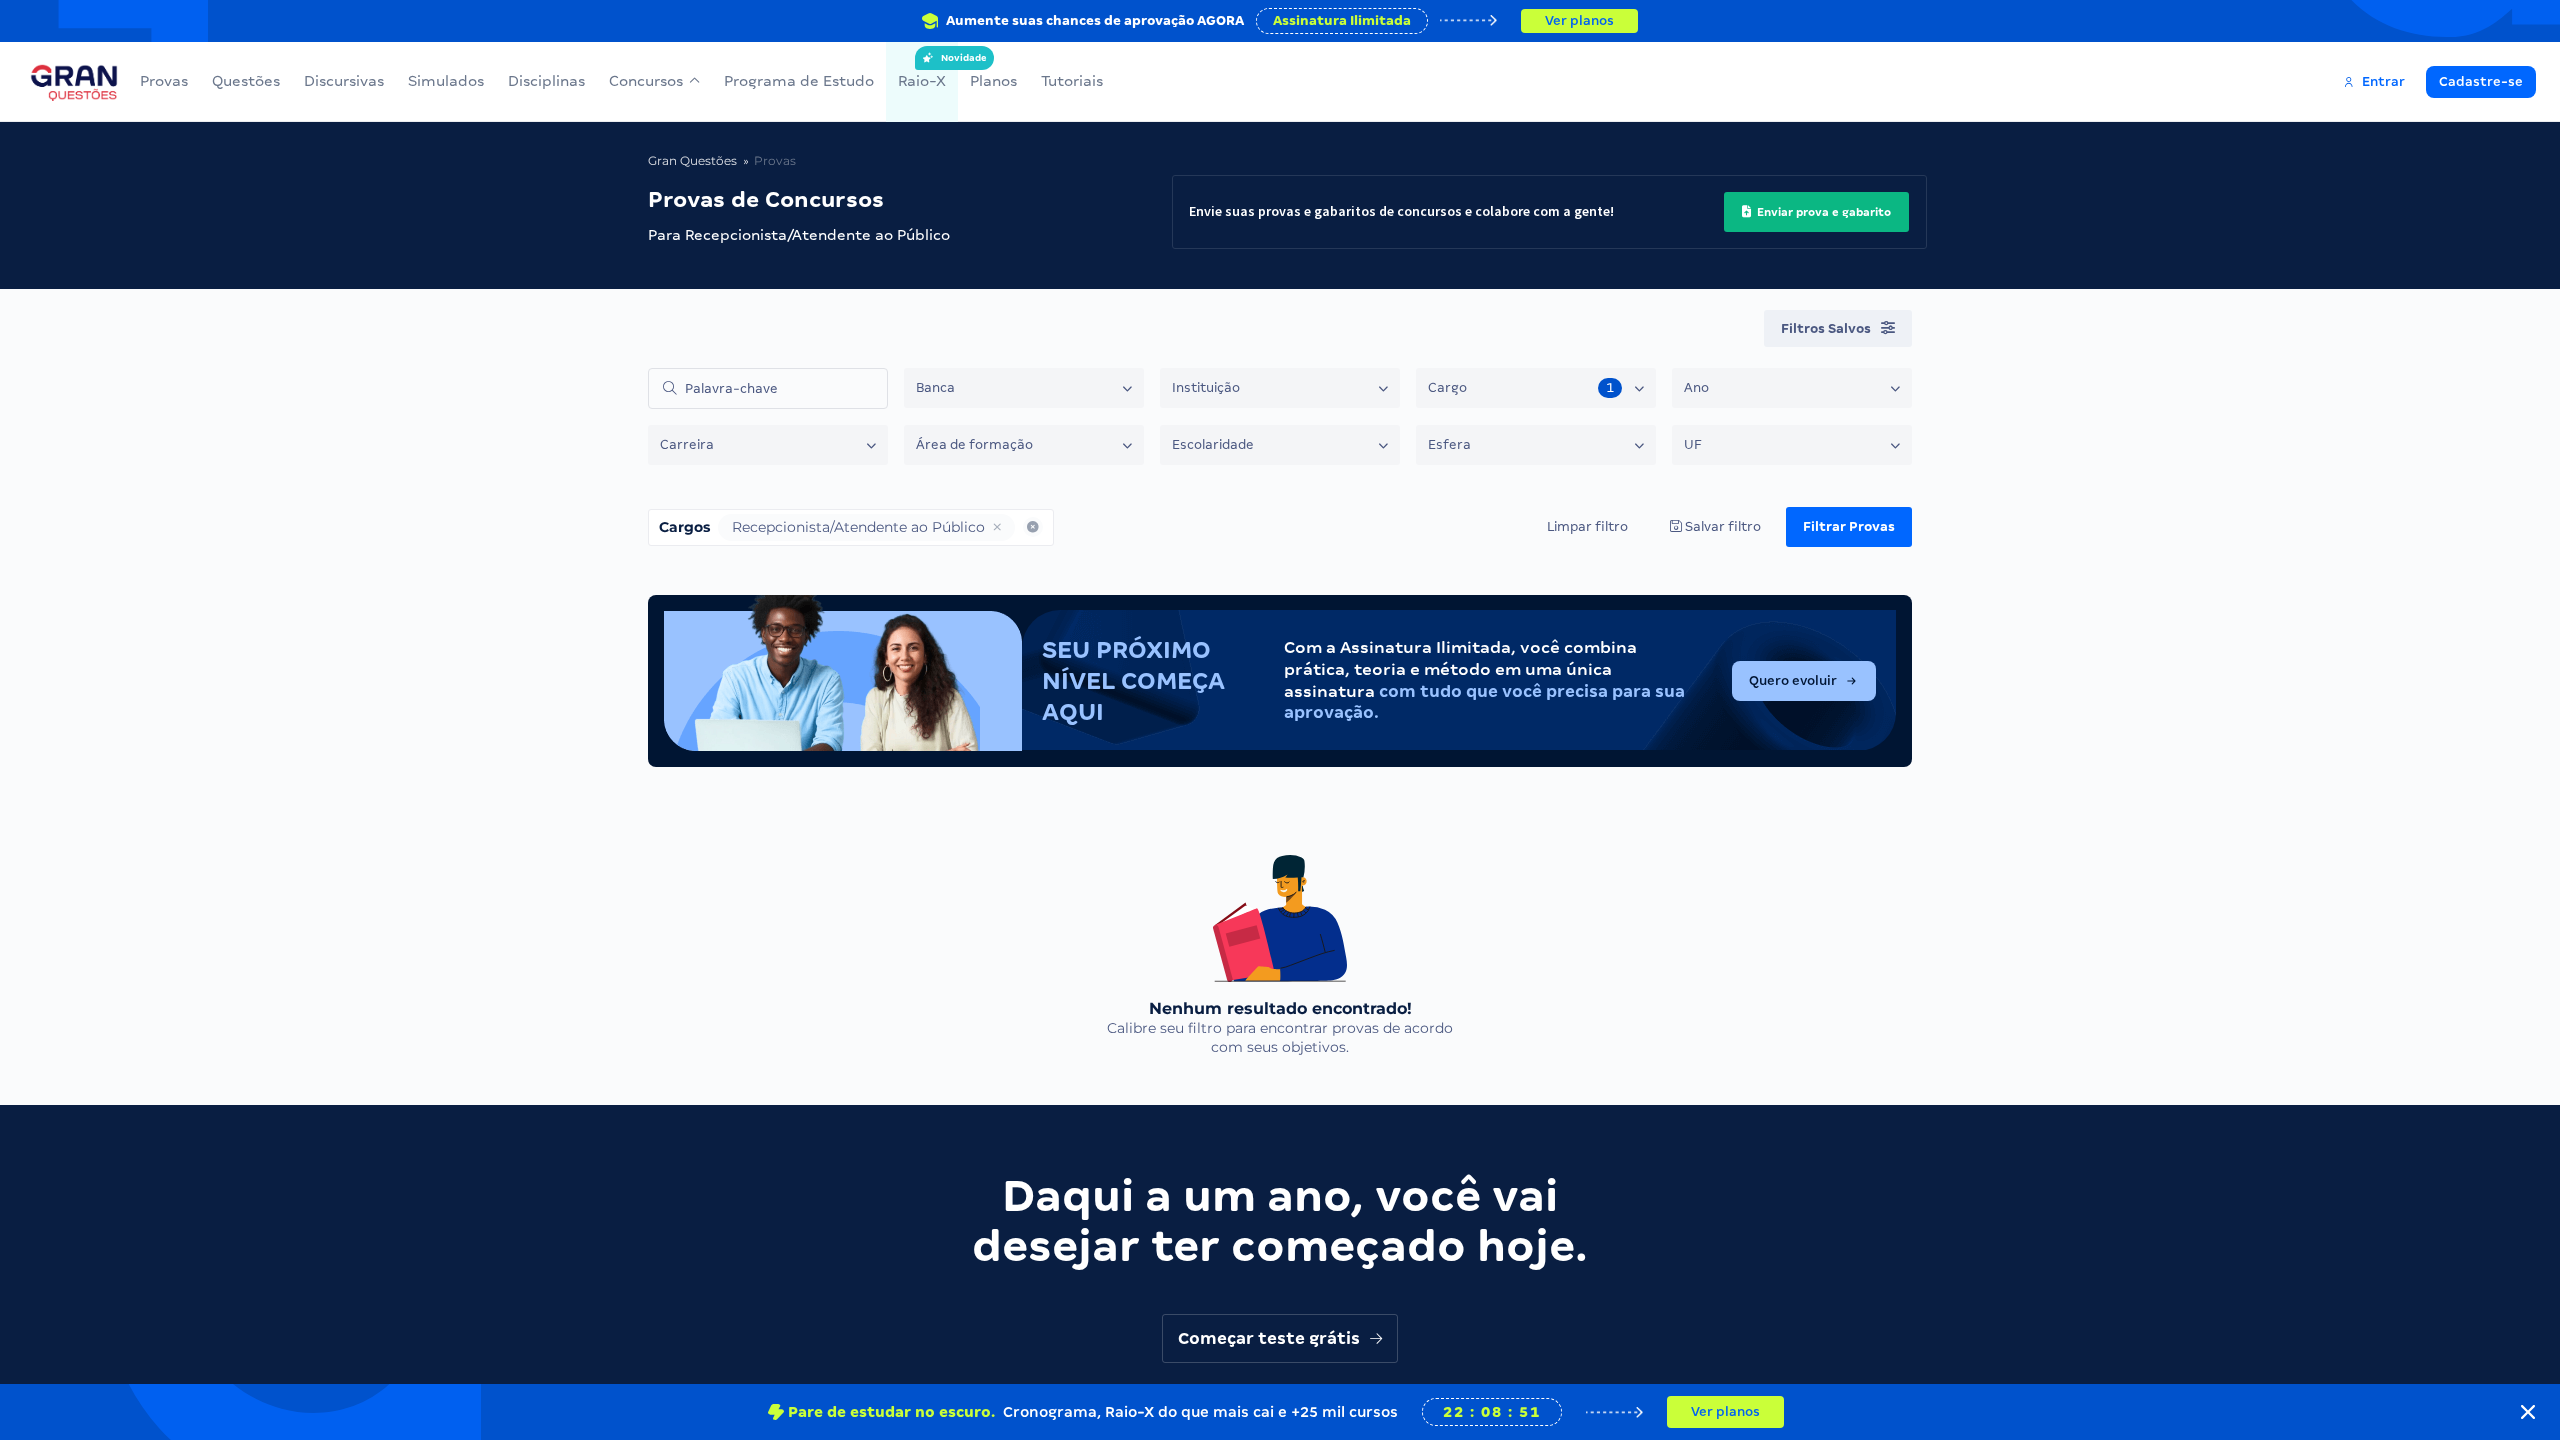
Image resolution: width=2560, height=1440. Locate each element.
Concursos (646, 81)
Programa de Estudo (799, 81)
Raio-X (922, 71)
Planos (993, 81)
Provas (164, 81)
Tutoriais (1072, 81)
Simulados (446, 81)
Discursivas (344, 81)
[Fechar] (2528, 1412)
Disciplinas (546, 81)
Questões (246, 81)
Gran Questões (692, 160)
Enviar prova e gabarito (1822, 212)
